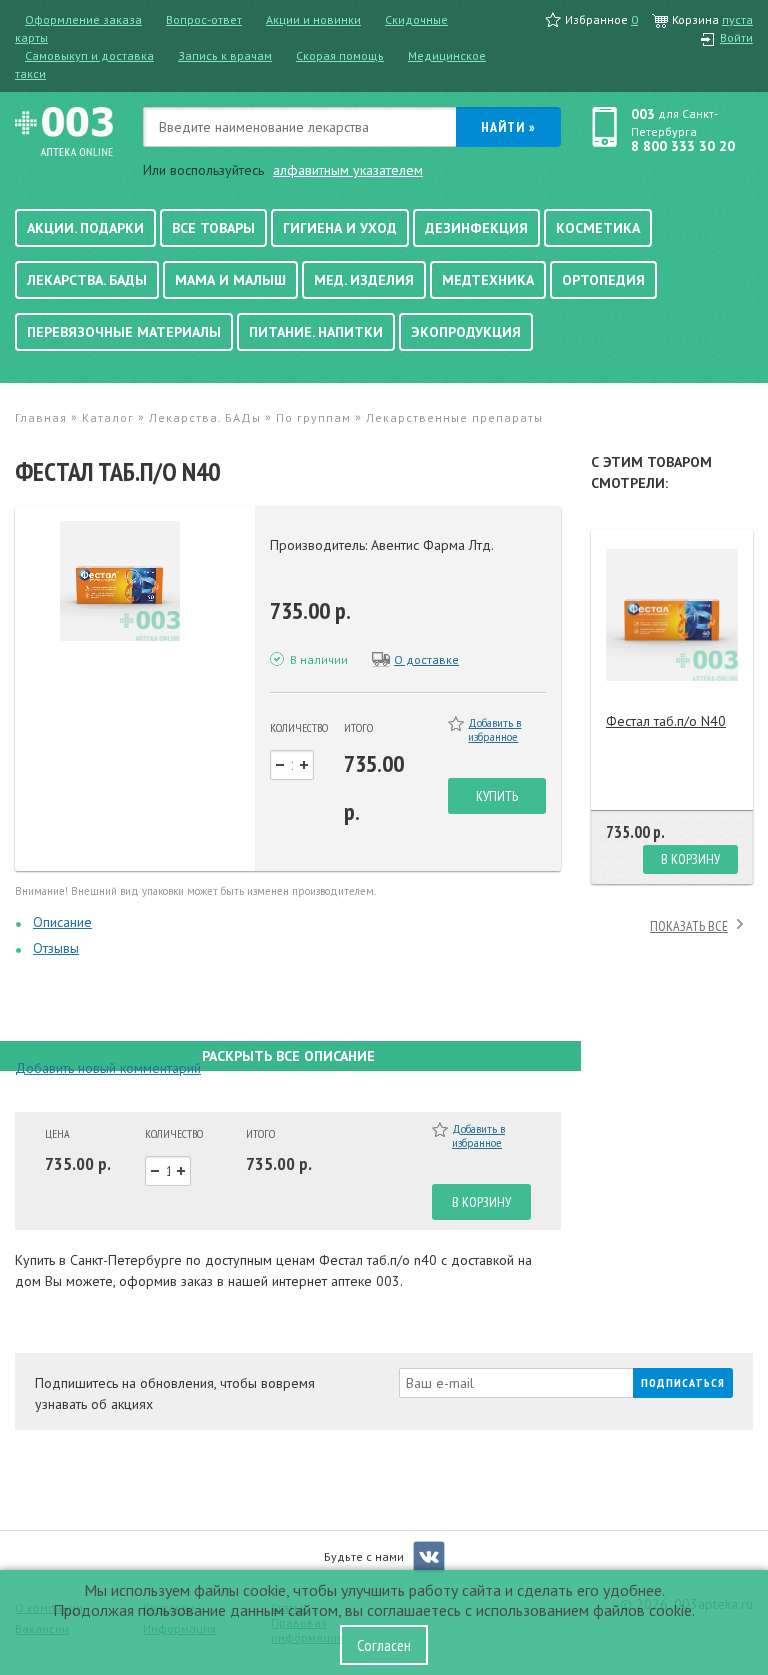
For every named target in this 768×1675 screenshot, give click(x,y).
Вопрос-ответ (204, 19)
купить (497, 796)
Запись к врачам (225, 55)
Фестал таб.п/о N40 (666, 721)
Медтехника (488, 280)
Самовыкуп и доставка (89, 55)
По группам (313, 417)
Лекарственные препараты (454, 417)
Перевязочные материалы (124, 332)
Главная (41, 417)
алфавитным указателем (348, 170)
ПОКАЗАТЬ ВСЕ (689, 926)
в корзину (481, 1202)
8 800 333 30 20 (683, 146)
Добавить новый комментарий (108, 1068)
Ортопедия (603, 280)
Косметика (598, 228)
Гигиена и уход (340, 228)
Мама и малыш (230, 280)
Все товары (213, 228)
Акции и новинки (313, 19)
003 (643, 114)
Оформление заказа (83, 19)
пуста (737, 19)
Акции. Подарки (85, 228)
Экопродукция (466, 332)
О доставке (426, 659)
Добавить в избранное (494, 730)
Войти (736, 37)
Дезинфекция (476, 228)
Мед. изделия (364, 280)
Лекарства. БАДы (87, 280)
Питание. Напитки (316, 332)
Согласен (384, 1645)
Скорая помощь (340, 55)
